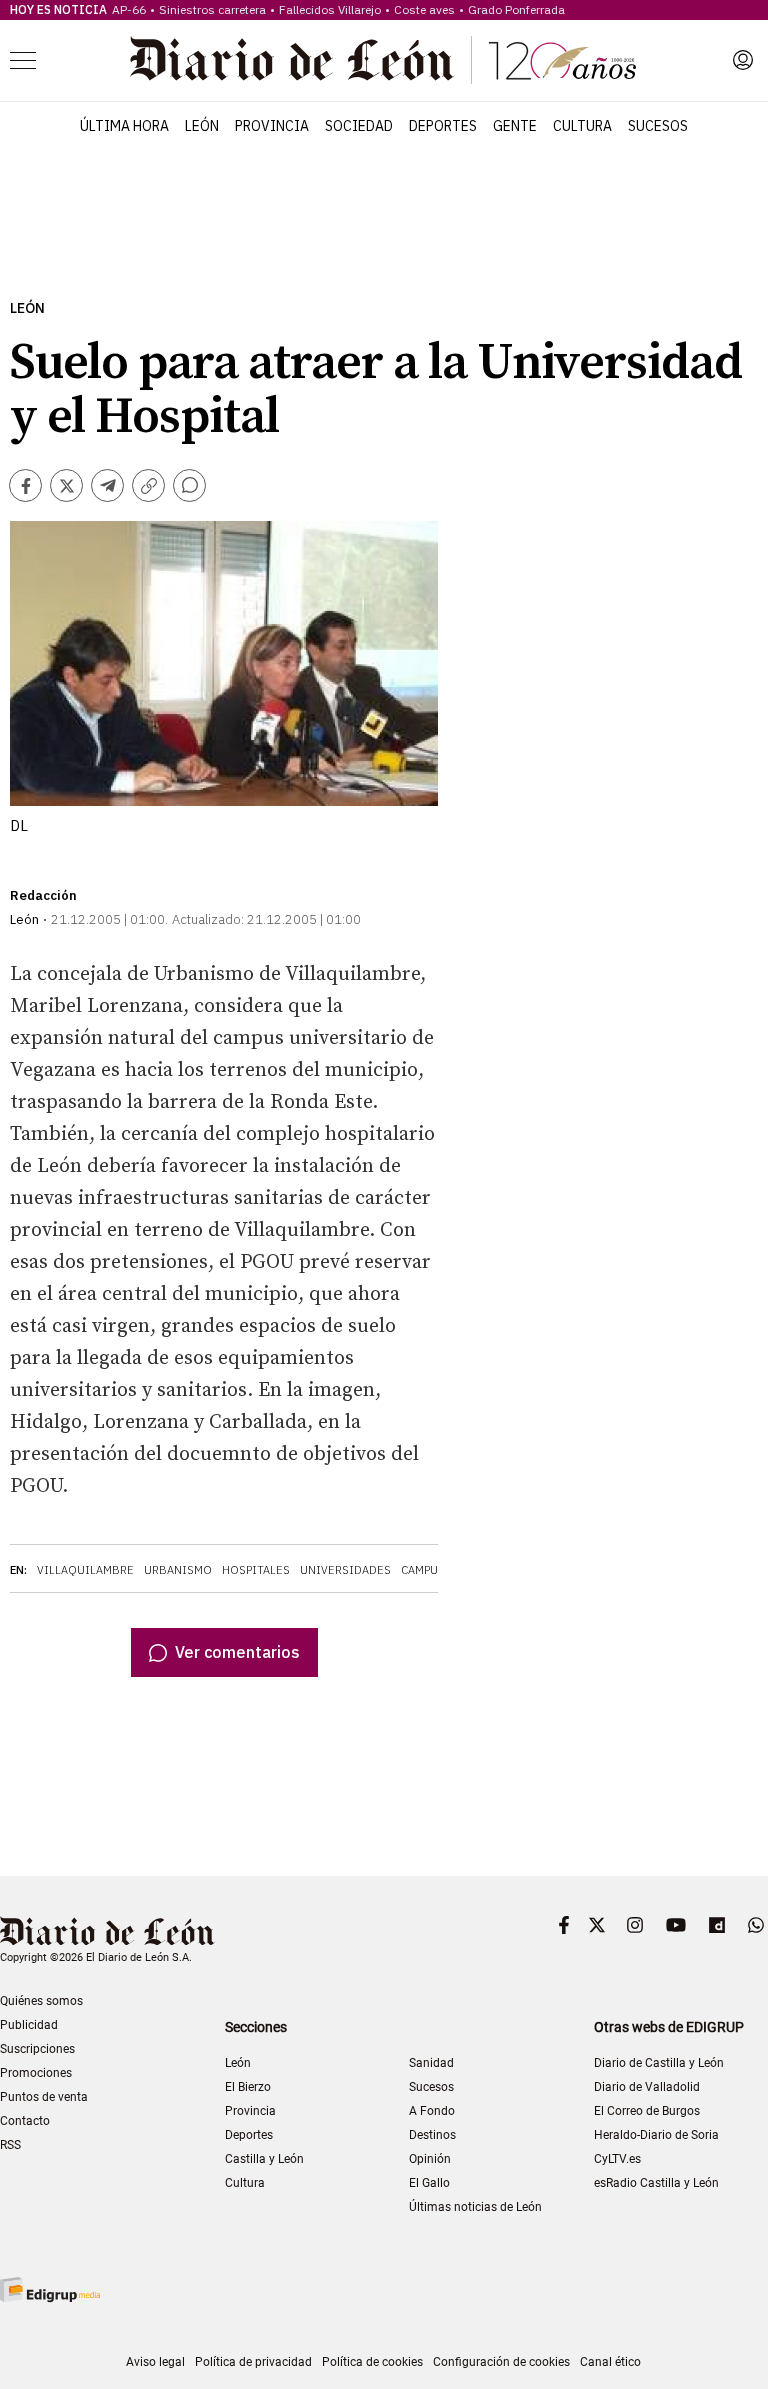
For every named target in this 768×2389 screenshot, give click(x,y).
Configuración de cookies (501, 2362)
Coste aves (424, 9)
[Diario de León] (383, 60)
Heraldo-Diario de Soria (656, 2135)
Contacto (25, 2121)
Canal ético (610, 2362)
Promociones (36, 2073)
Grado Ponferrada (516, 9)
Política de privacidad (253, 2362)
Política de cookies (372, 2362)
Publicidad (29, 2025)
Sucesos (658, 126)
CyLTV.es (617, 2159)
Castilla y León (264, 2159)
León (202, 126)
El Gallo (429, 2183)
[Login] (743, 60)
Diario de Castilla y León (659, 2063)
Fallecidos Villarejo (330, 9)
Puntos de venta (44, 2097)
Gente (515, 126)
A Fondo (432, 2111)
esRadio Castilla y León (656, 2183)
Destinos (432, 2135)
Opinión (430, 2159)
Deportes (443, 126)
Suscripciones (37, 2049)
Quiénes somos (41, 2001)
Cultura (582, 126)
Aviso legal (155, 2362)
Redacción (43, 895)
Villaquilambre (85, 1570)
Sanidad (431, 2063)
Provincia (272, 126)
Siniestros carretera (212, 9)
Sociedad (359, 126)
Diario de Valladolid (647, 2087)
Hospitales (256, 1570)
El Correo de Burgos (647, 2111)
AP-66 (129, 9)
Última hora (124, 126)
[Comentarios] (189, 485)
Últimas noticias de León (475, 2207)
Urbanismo (178, 1570)
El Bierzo (248, 2087)
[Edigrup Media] (50, 2289)
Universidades (345, 1570)
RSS (10, 2145)
